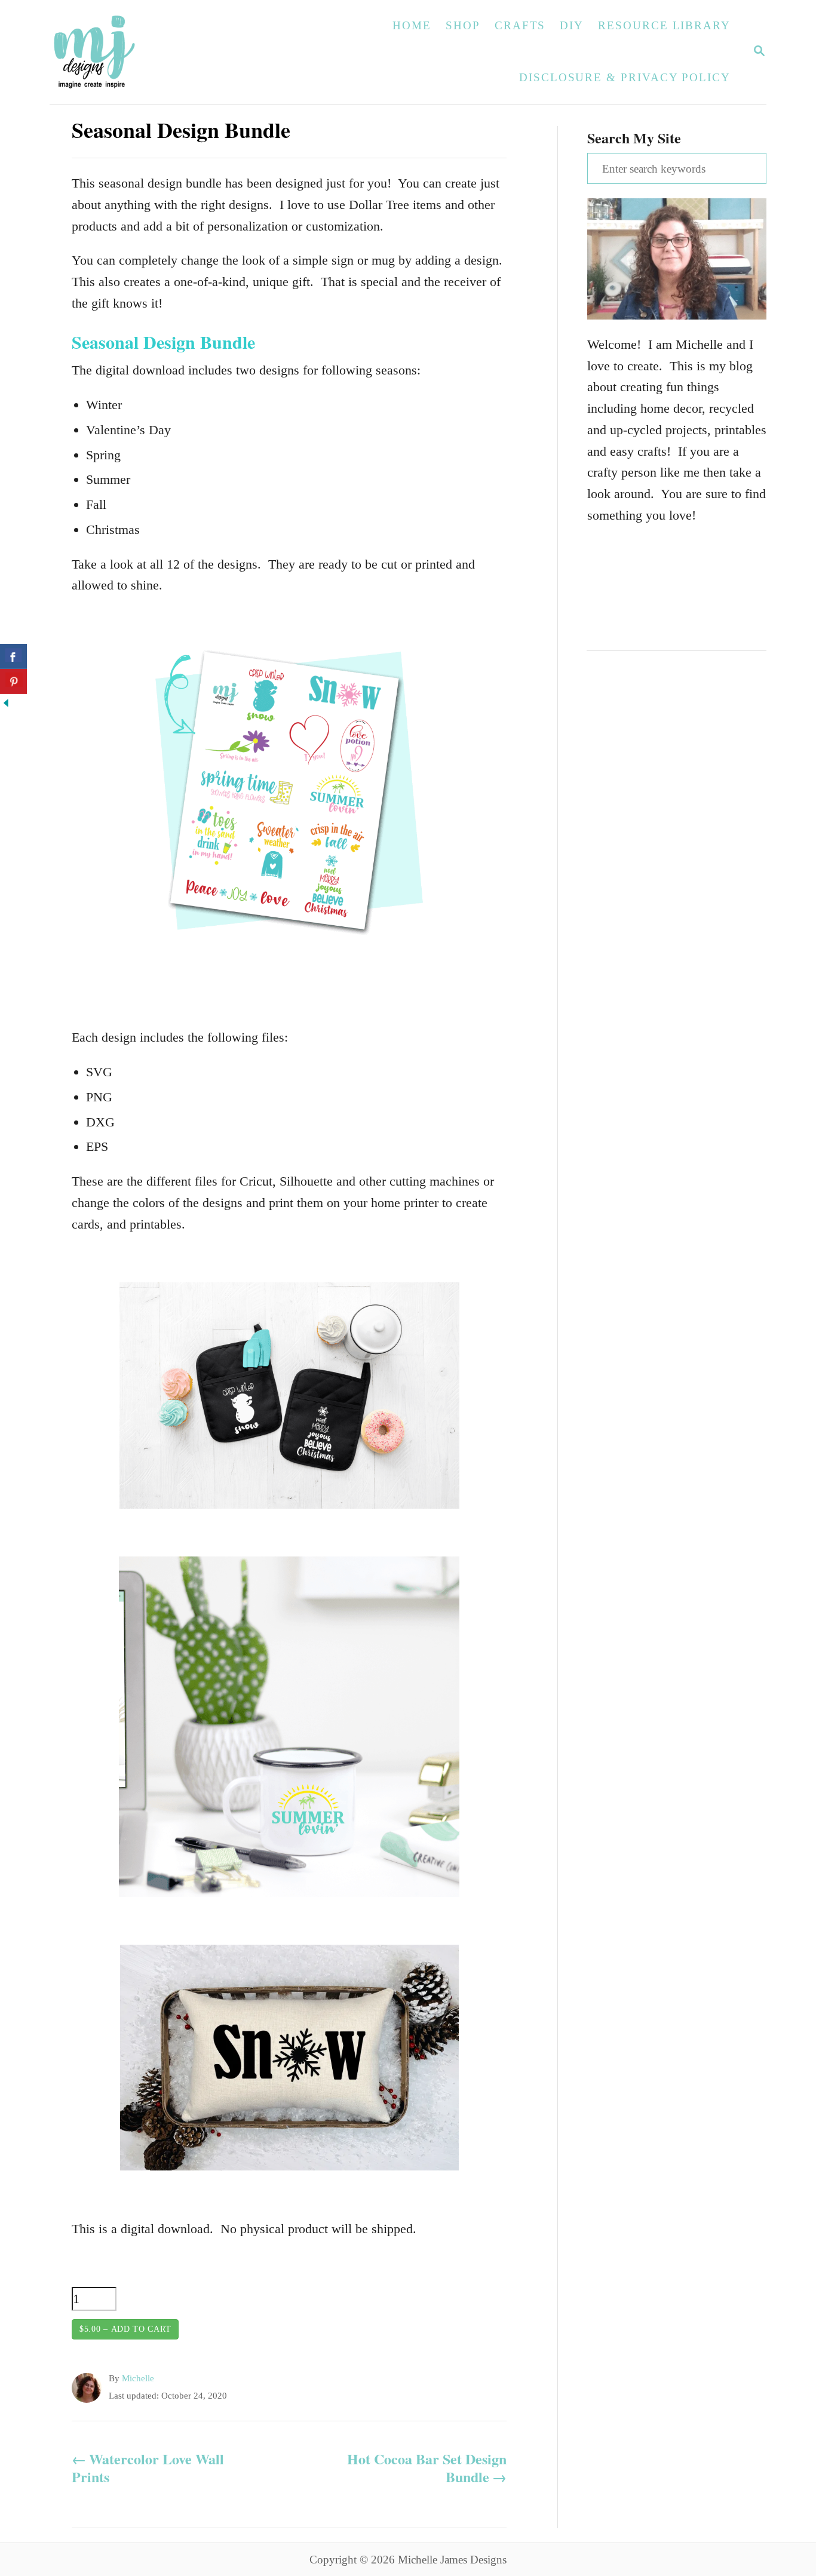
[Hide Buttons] (6, 704)
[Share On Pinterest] (13, 681)
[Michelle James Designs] (131, 52)
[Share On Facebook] (13, 656)
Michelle (138, 2378)
